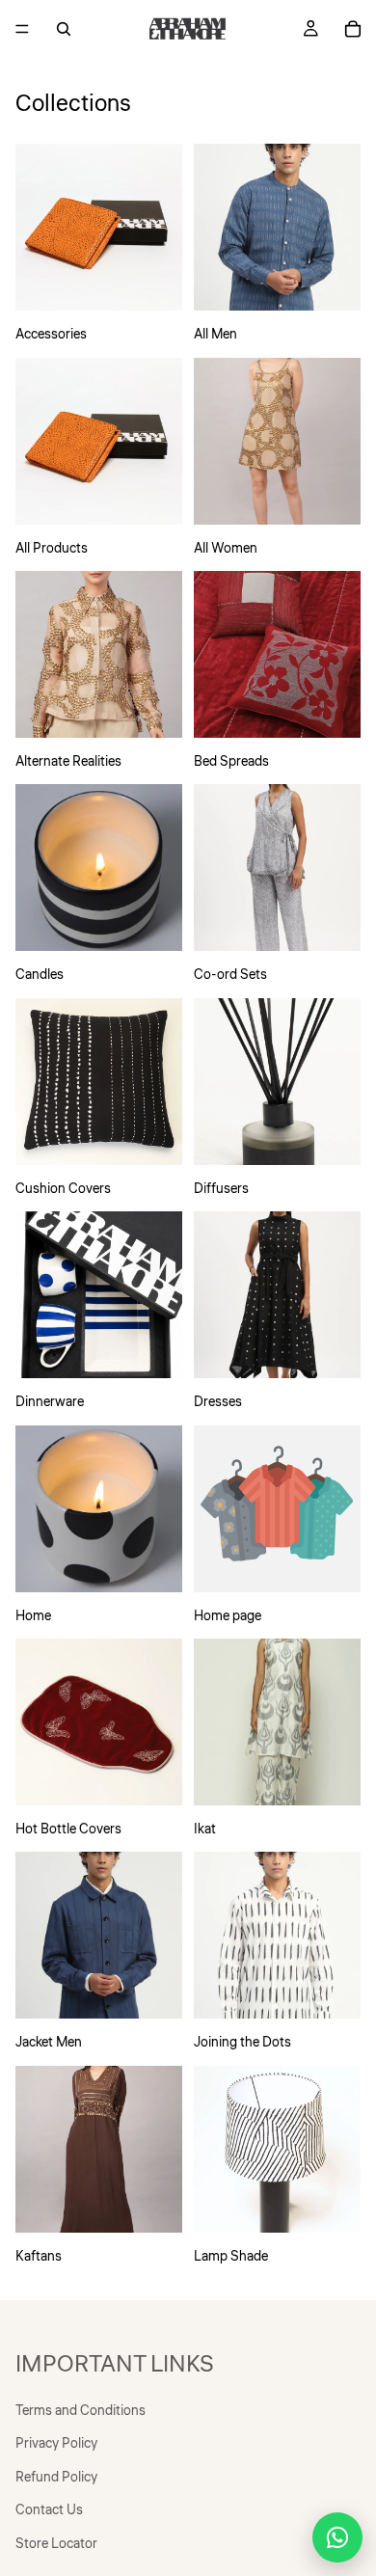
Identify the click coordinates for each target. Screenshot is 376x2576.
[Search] (64, 29)
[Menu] (22, 29)
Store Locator (56, 2543)
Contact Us (49, 2510)
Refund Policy (56, 2477)
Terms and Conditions (81, 2411)
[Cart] (353, 29)
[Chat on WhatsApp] (337, 2537)
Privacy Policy (56, 2444)
